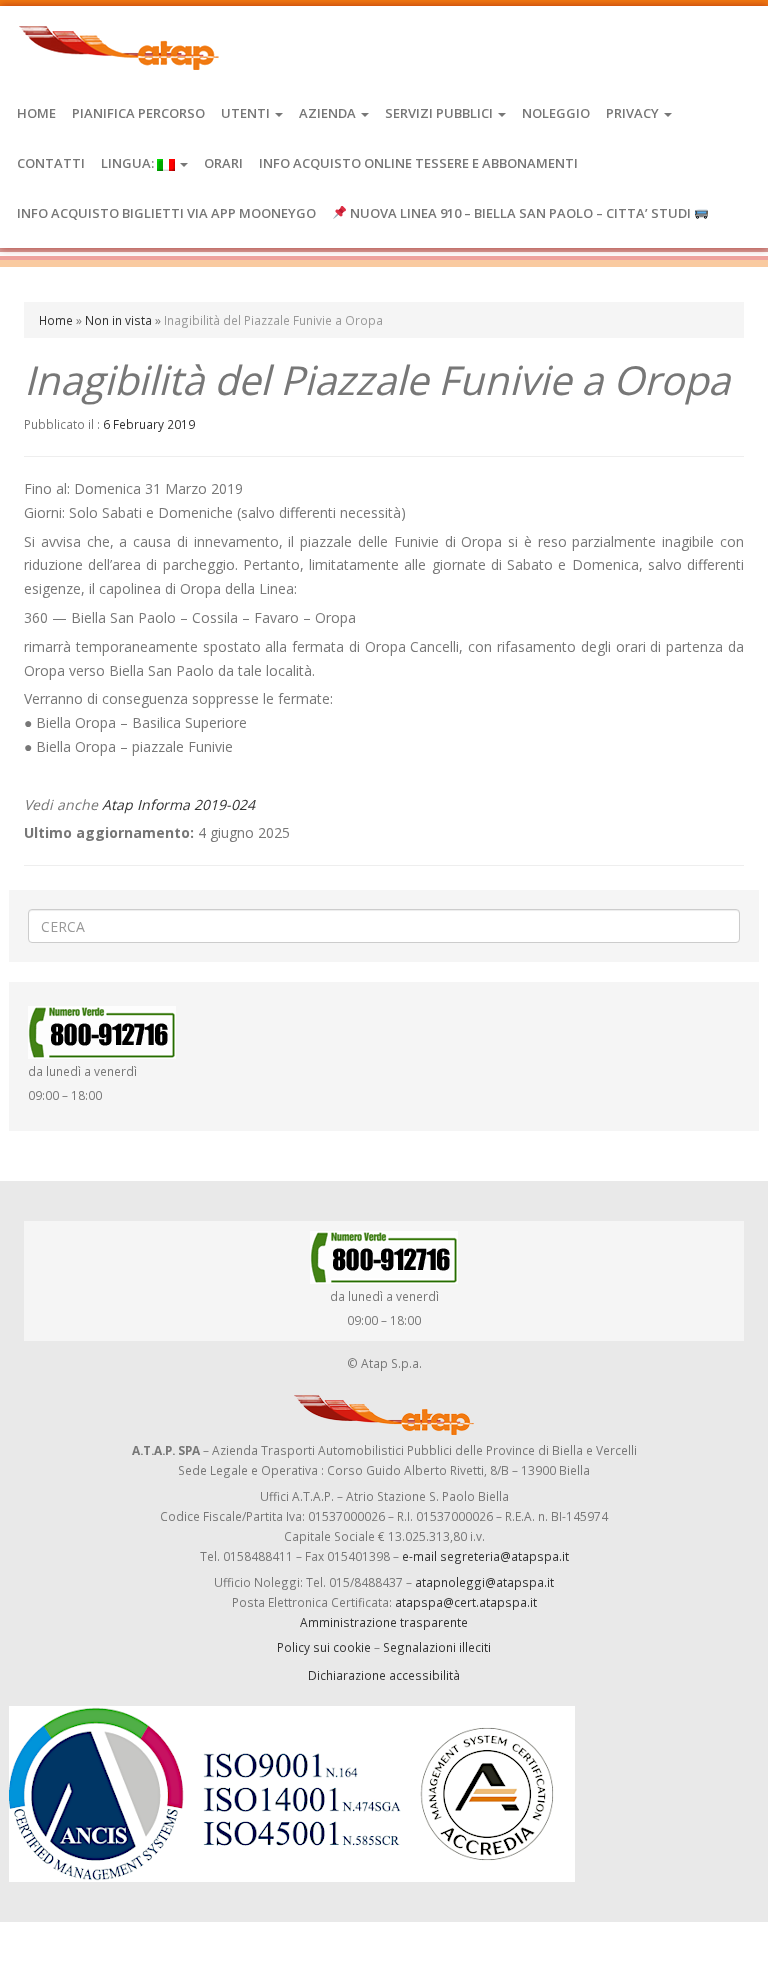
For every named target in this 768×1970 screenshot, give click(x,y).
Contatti (51, 163)
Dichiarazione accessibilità (384, 1675)
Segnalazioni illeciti (437, 1647)
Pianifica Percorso (138, 113)
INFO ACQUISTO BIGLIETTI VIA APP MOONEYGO (166, 213)
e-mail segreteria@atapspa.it (485, 1556)
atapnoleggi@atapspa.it (484, 1582)
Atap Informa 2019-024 (178, 804)
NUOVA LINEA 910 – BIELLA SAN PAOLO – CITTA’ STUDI (520, 213)
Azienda (329, 113)
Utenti (247, 113)
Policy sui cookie (324, 1647)
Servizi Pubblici (440, 113)
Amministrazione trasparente (384, 1622)
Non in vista (118, 320)
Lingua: (129, 163)
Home (36, 113)
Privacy (634, 113)
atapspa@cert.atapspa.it (466, 1602)
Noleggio (556, 113)
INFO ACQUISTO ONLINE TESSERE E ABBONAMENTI (418, 163)
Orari (223, 163)
